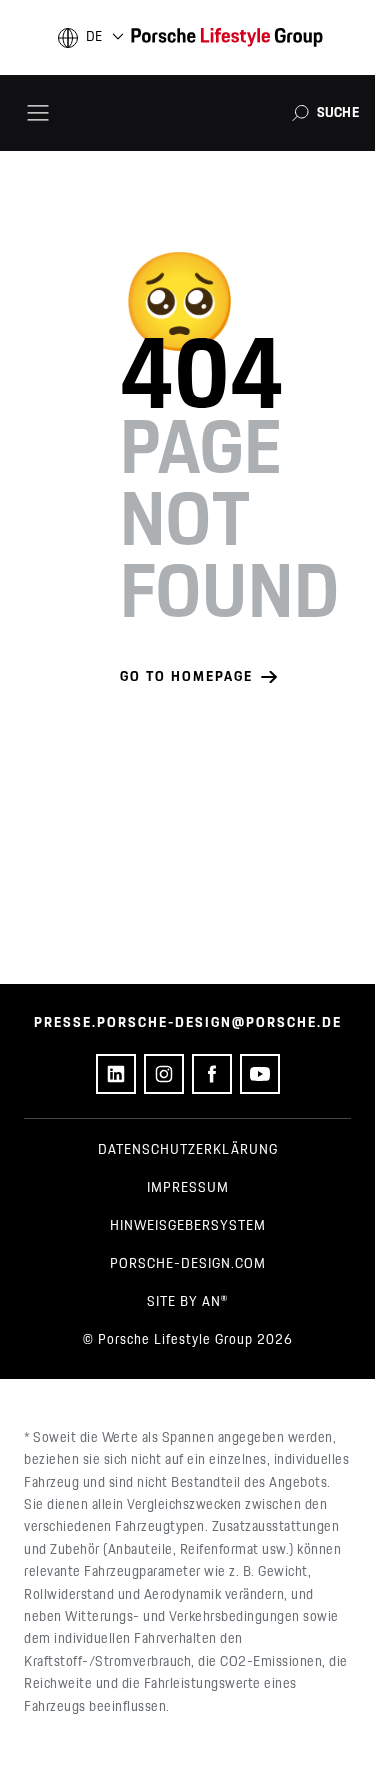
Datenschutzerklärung (188, 1150)
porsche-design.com (188, 1264)
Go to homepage (186, 677)
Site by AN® (187, 1302)
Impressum (188, 1188)
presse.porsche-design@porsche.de (188, 1023)
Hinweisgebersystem (188, 1226)
